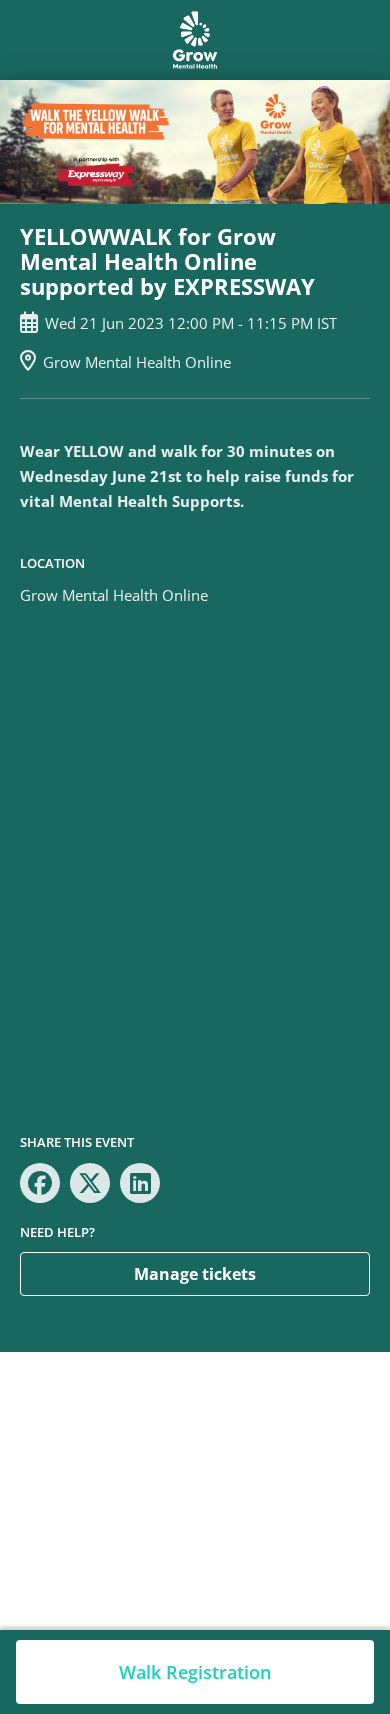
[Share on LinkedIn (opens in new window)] (140, 1183)
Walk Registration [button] (195, 1672)
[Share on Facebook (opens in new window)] (40, 1183)
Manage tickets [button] (195, 1274)
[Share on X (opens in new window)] (90, 1183)
